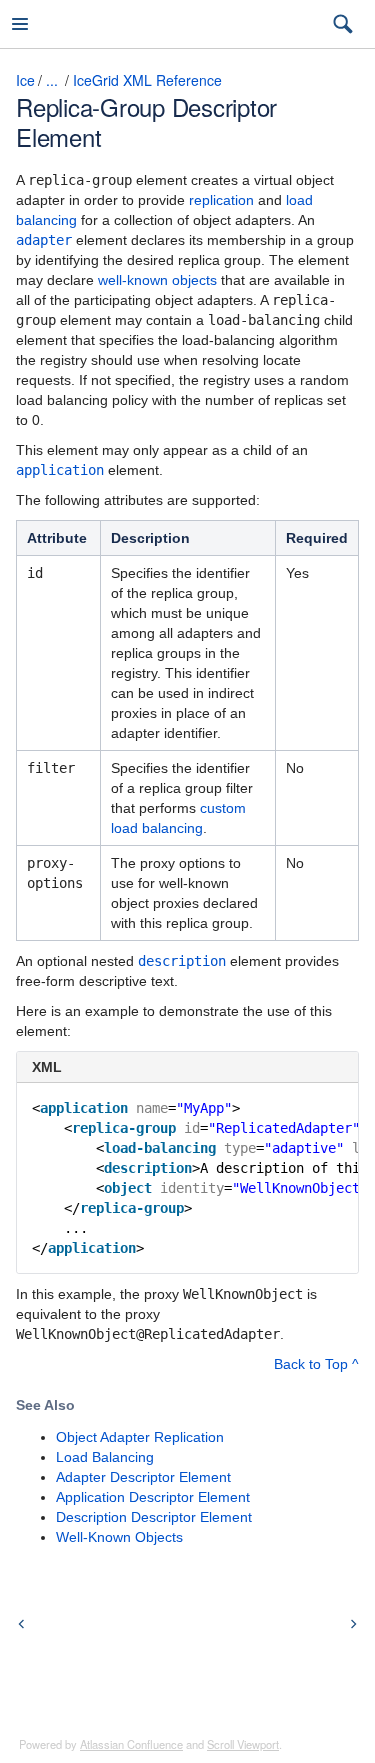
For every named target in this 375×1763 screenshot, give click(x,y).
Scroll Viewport (243, 1744)
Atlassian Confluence (131, 1744)
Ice (25, 80)
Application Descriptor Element (153, 1497)
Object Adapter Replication (140, 1437)
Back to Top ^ (316, 1364)
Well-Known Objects (119, 1537)
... (52, 80)
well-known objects (157, 280)
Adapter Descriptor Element (143, 1477)
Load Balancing (105, 1457)
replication (221, 200)
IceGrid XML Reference (147, 80)
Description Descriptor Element (154, 1517)
